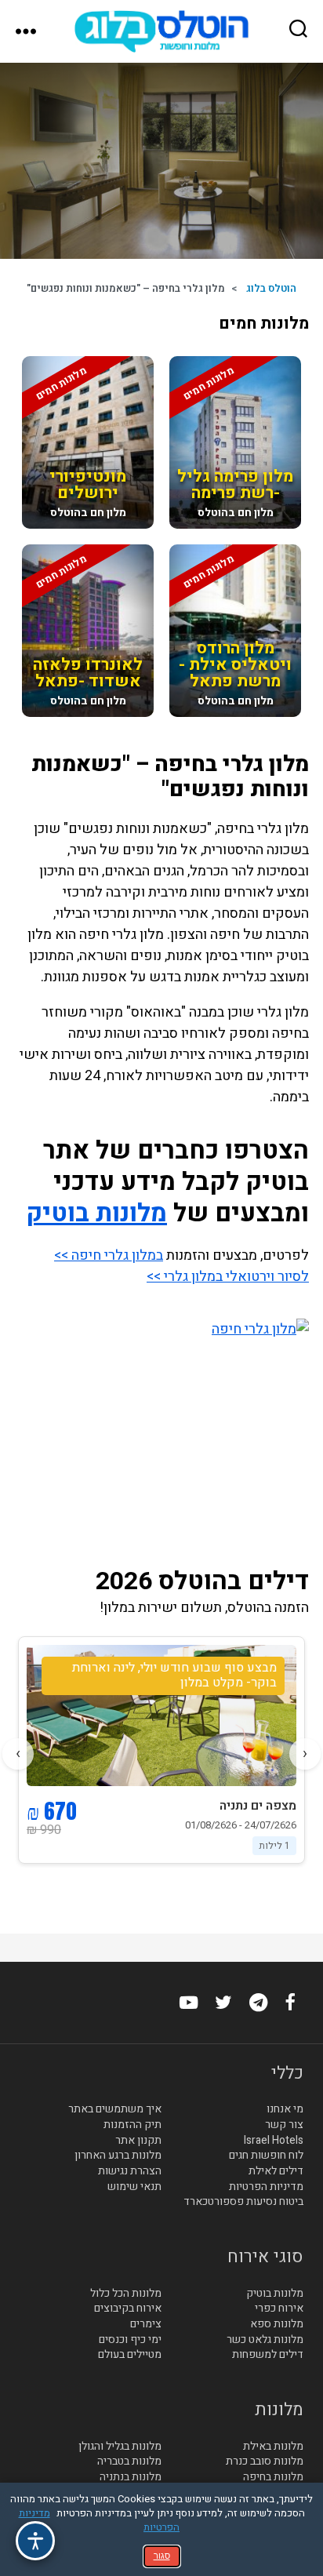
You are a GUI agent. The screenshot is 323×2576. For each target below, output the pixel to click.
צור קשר (284, 2125)
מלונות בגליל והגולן (120, 2447)
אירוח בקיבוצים (128, 2309)
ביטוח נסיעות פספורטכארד (243, 2202)
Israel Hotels (274, 2141)
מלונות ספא (277, 2324)
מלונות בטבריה (129, 2461)
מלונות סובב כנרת (265, 2461)
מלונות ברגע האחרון (118, 2156)
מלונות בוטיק (96, 1213)
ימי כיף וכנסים (130, 2340)
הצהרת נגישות (130, 2171)
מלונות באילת (273, 2447)
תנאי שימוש (134, 2187)
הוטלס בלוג (271, 288)
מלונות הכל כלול (126, 2294)
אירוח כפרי (279, 2309)
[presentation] (305, 1754)
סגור (162, 2556)
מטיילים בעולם (130, 2355)
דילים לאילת (276, 2171)
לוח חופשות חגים (266, 2156)
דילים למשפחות (268, 2355)
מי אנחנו (285, 2110)
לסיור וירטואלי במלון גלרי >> (228, 1277)
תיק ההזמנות (132, 2125)
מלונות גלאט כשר (265, 2340)
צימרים (146, 2324)
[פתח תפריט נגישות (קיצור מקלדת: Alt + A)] (35, 2541)
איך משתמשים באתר (115, 2110)
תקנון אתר (138, 2141)
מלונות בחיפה (273, 2477)
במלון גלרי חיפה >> (109, 1255)
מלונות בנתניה (131, 2477)
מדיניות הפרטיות (266, 2187)
